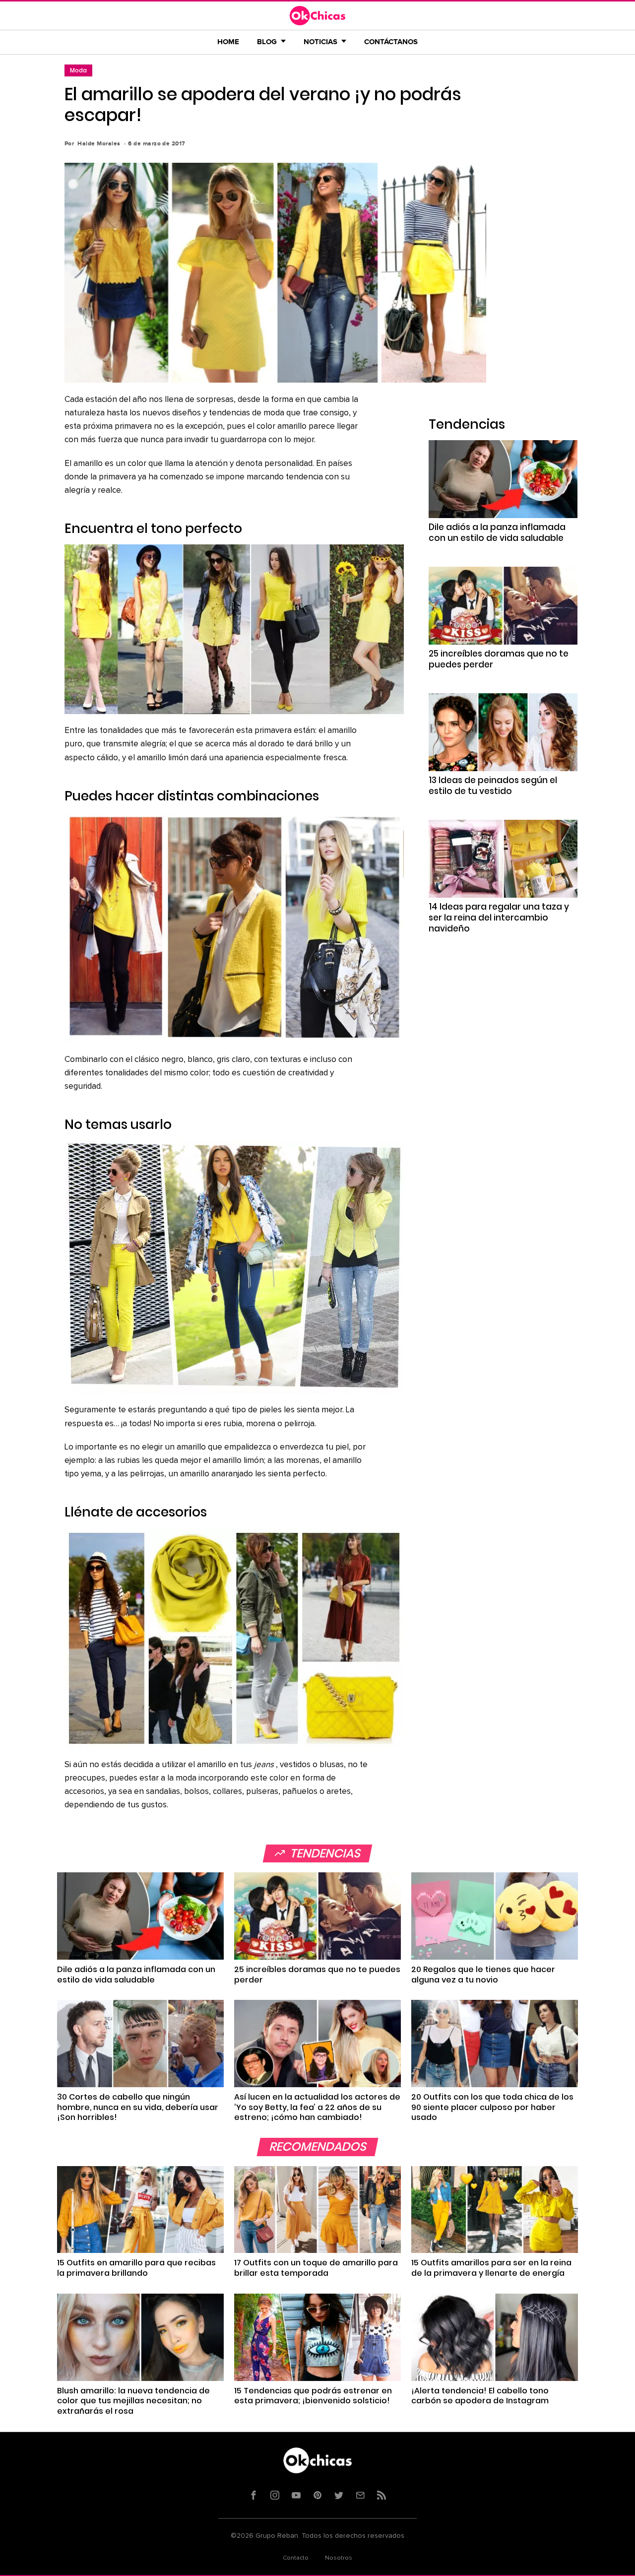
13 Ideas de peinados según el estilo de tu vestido (493, 786)
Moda (78, 70)
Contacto (296, 2558)
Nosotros (339, 2558)
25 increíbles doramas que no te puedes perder (499, 659)
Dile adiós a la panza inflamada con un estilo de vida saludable (497, 532)
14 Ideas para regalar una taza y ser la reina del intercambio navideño (499, 918)
